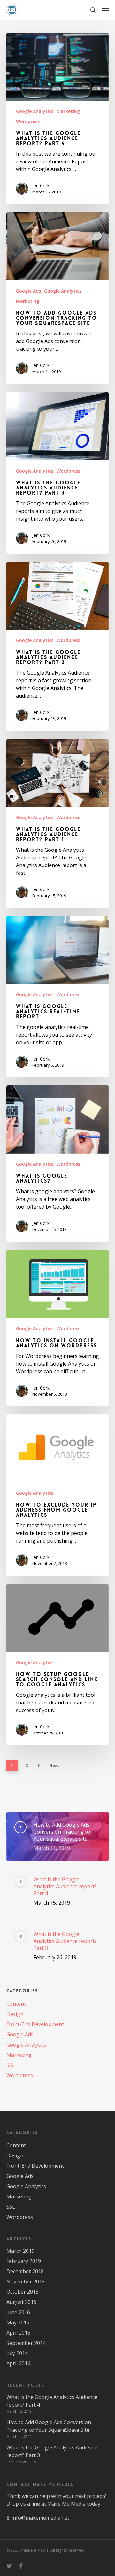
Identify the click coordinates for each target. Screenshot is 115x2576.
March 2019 (20, 2251)
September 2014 (26, 2343)
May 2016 (18, 2322)
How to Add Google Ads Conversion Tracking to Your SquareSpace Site (49, 2426)
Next (54, 1765)
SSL (11, 2065)
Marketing (68, 111)
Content (16, 2004)
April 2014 (18, 2363)
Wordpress (28, 121)
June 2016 (18, 2312)
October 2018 (23, 2292)
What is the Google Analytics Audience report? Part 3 (52, 2451)
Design (15, 2014)
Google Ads (28, 291)
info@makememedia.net (40, 2518)
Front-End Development (35, 2024)
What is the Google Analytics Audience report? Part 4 (52, 2401)
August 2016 (21, 2302)
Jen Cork (41, 186)
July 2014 (17, 2353)
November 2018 (26, 2282)
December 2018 (25, 2271)
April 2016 (18, 2333)
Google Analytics (35, 111)
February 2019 (24, 2261)
